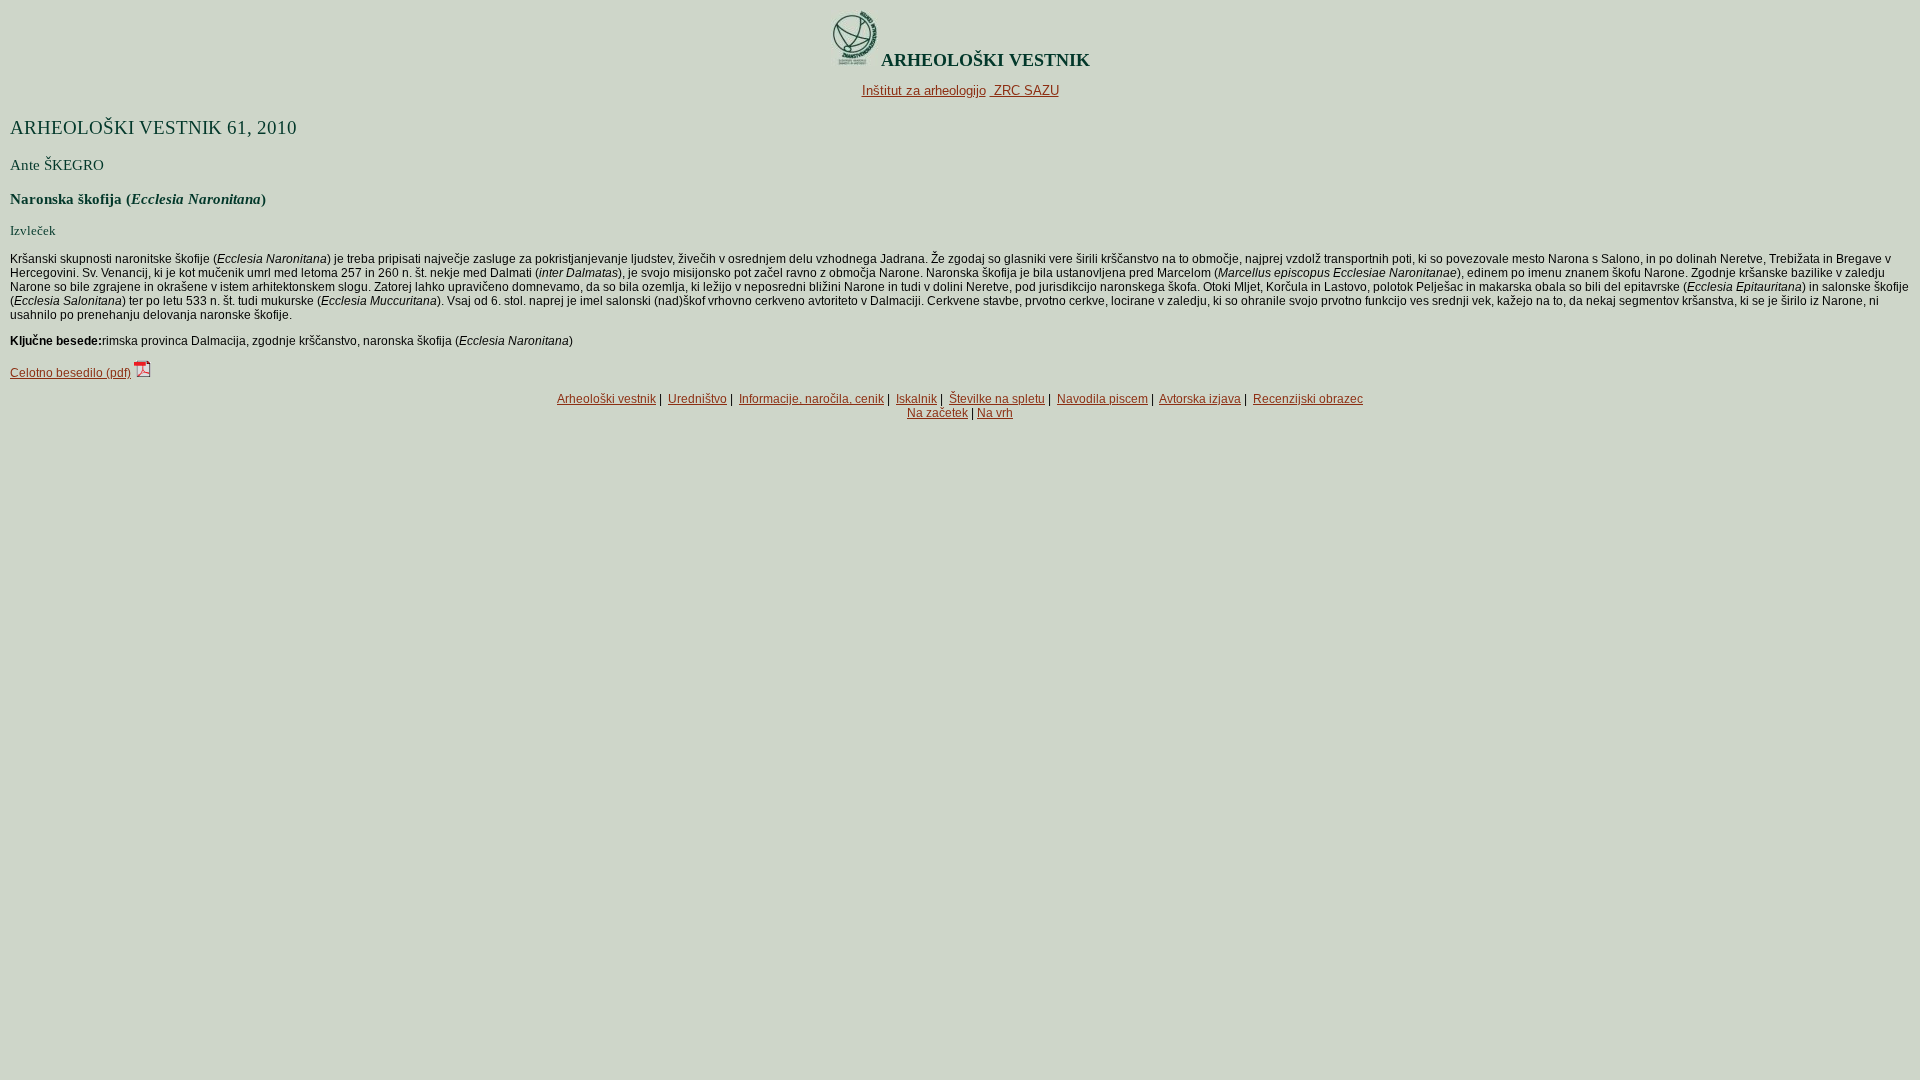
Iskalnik (916, 399)
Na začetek (937, 413)
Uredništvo (697, 399)
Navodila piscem (1102, 399)
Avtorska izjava (1200, 399)
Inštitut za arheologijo (924, 90)
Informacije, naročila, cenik (811, 399)
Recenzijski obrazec (1308, 399)
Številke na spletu (997, 399)
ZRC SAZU (1024, 90)
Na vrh (995, 413)
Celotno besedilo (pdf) (70, 373)
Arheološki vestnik (606, 399)
